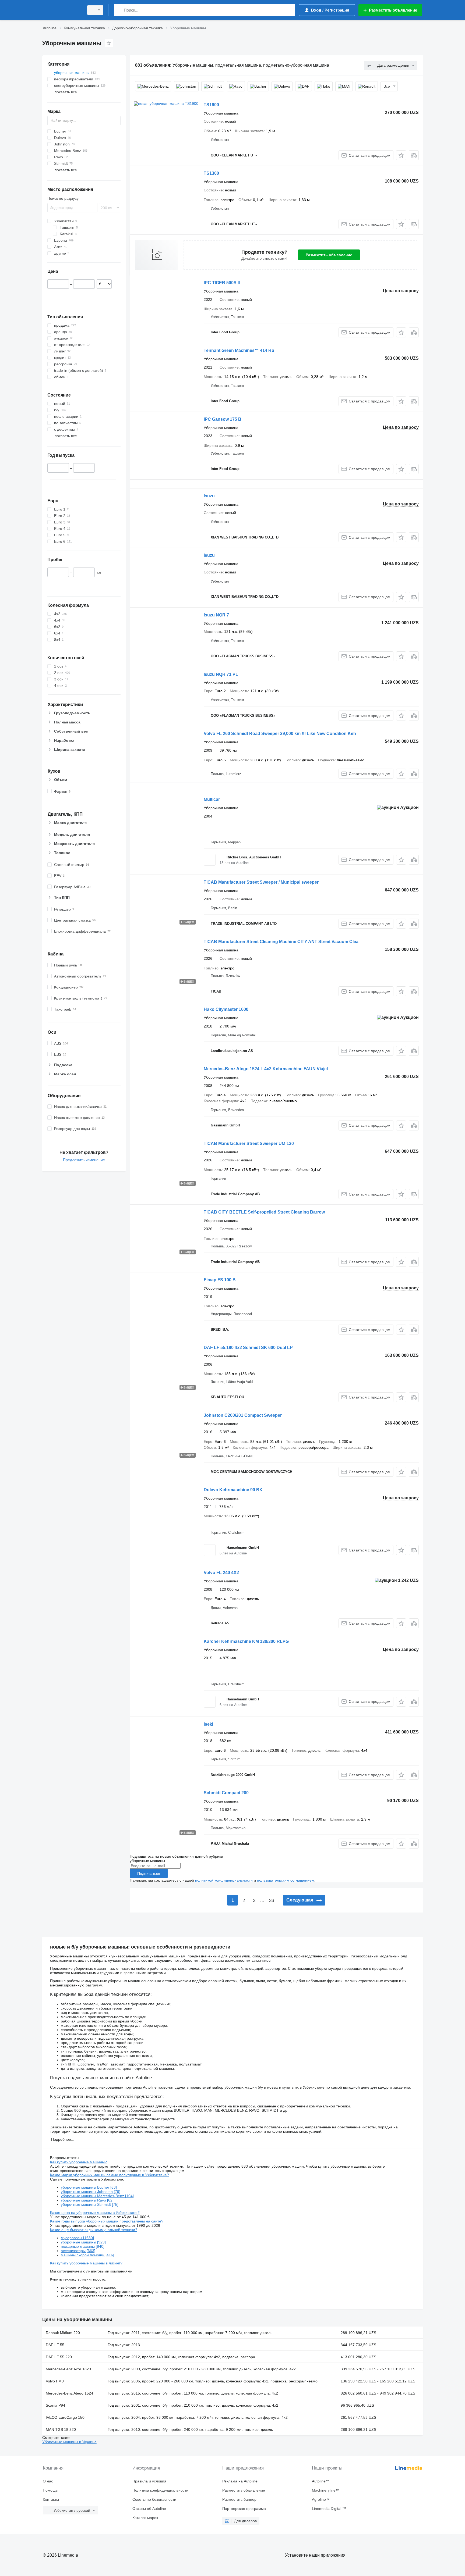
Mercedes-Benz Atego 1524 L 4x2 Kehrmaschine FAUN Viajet (266, 1069)
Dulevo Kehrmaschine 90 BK (233, 1490)
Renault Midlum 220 (63, 2333)
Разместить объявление (329, 255)
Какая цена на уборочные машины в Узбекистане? (95, 2213)
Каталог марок (145, 2518)
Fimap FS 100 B (220, 1280)
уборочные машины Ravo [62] (87, 2200)
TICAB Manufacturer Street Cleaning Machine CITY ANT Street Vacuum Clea (281, 942)
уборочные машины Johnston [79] (91, 2192)
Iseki (208, 1724)
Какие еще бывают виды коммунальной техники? (94, 2230)
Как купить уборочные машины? (78, 2162)
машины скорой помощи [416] (87, 2255)
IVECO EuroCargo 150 (65, 2417)
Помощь (50, 2490)
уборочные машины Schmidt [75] (90, 2204)
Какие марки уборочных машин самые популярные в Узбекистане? (110, 2175)
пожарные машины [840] (83, 2246)
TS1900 (211, 105)
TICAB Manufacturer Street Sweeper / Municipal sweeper (261, 882)
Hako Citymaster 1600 (226, 1009)
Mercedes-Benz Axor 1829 (68, 2369)
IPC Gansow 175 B (223, 419)
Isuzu (209, 496)
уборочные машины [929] (83, 2242)
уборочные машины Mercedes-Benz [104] (97, 2196)
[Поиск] (119, 10)
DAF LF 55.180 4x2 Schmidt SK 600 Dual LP (248, 1348)
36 (272, 1901)
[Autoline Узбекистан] (62, 10)
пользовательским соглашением (286, 1880)
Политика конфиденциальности (160, 2490)
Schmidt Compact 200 (226, 1793)
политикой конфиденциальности (224, 1880)
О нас (48, 2481)
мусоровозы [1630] (77, 2238)
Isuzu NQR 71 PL (221, 674)
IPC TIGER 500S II (222, 283)
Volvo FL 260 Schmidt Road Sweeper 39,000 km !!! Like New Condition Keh (280, 734)
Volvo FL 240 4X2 (221, 1573)
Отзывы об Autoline (149, 2509)
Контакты (51, 2499)
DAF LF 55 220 (59, 2357)
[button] (401, 155)
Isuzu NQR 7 (216, 615)
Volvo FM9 (55, 2381)
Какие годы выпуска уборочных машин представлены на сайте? (107, 2221)
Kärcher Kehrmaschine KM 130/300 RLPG (246, 1641)
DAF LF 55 (55, 2345)
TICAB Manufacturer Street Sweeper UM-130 (249, 1143)
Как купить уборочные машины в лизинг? (86, 2263)
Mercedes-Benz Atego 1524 (69, 2393)
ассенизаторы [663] (78, 2251)
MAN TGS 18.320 (61, 2429)
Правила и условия (149, 2481)
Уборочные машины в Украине (69, 2442)
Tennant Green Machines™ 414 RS (239, 350)
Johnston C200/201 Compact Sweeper (243, 1415)
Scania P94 (55, 2405)
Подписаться (149, 1874)
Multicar (212, 799)
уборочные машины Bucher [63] (89, 2187)
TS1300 (211, 173)
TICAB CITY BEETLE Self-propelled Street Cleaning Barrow (264, 1212)
